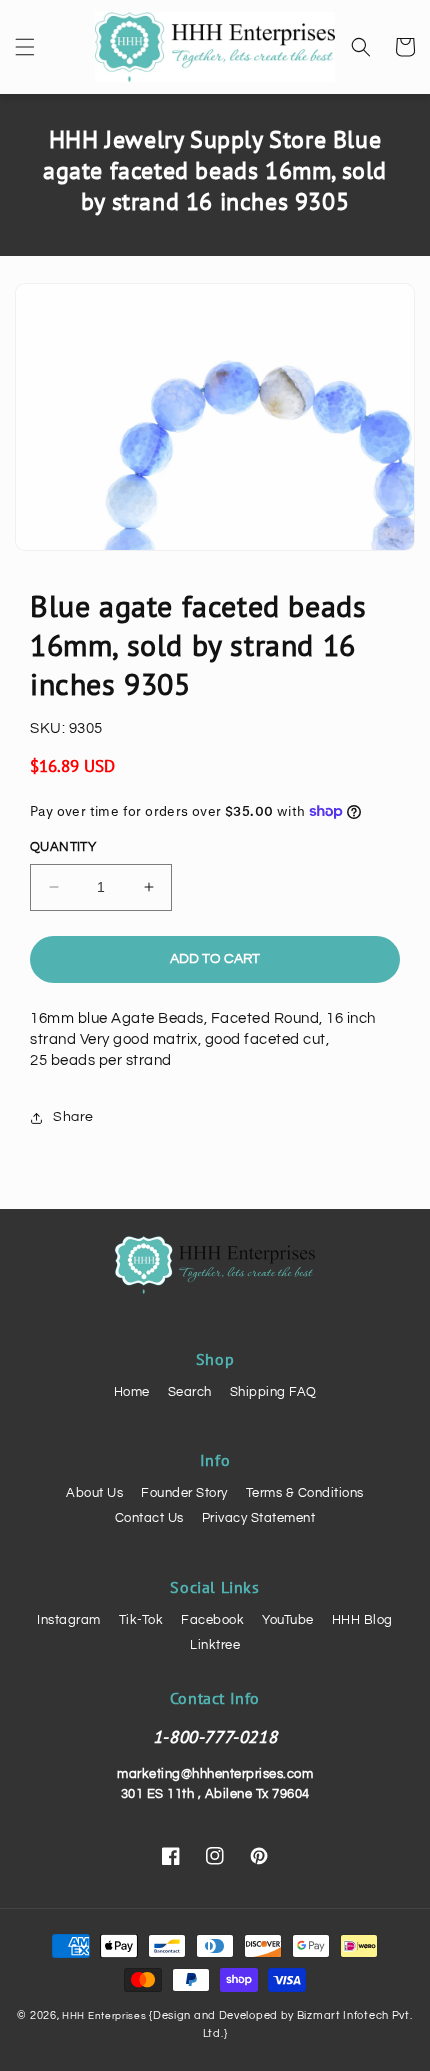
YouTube (288, 1620)
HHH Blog (362, 1620)
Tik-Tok (141, 1620)
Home (132, 1392)
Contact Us (149, 1518)
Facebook (212, 1620)
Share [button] (73, 1117)
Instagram (69, 1620)
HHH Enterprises (105, 2016)
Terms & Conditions (305, 1493)
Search (190, 1392)
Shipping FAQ (273, 1392)
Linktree (215, 1645)
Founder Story (184, 1493)
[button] (25, 47)
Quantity (63, 847)
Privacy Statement (259, 1518)
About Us (94, 1493)
